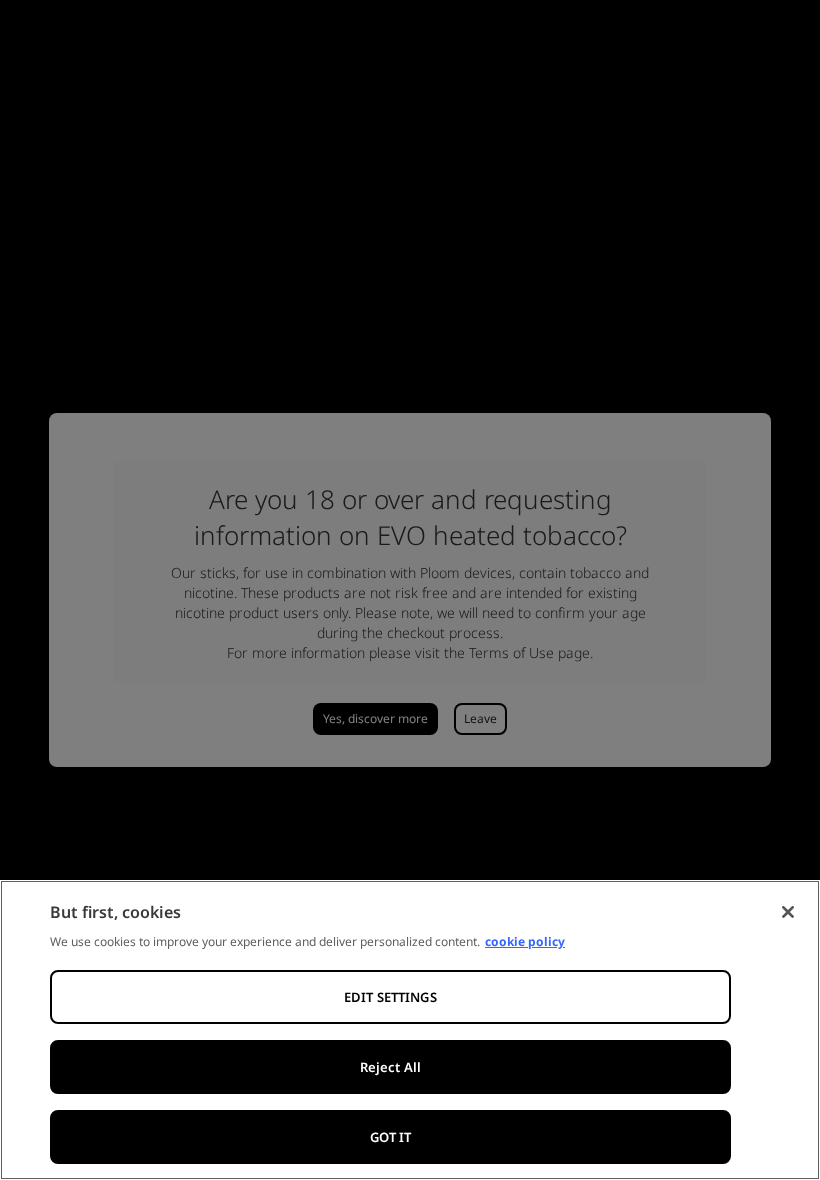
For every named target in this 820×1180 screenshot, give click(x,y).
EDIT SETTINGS (390, 997)
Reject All (390, 1067)
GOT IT (391, 1137)
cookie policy (525, 941)
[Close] (788, 912)
